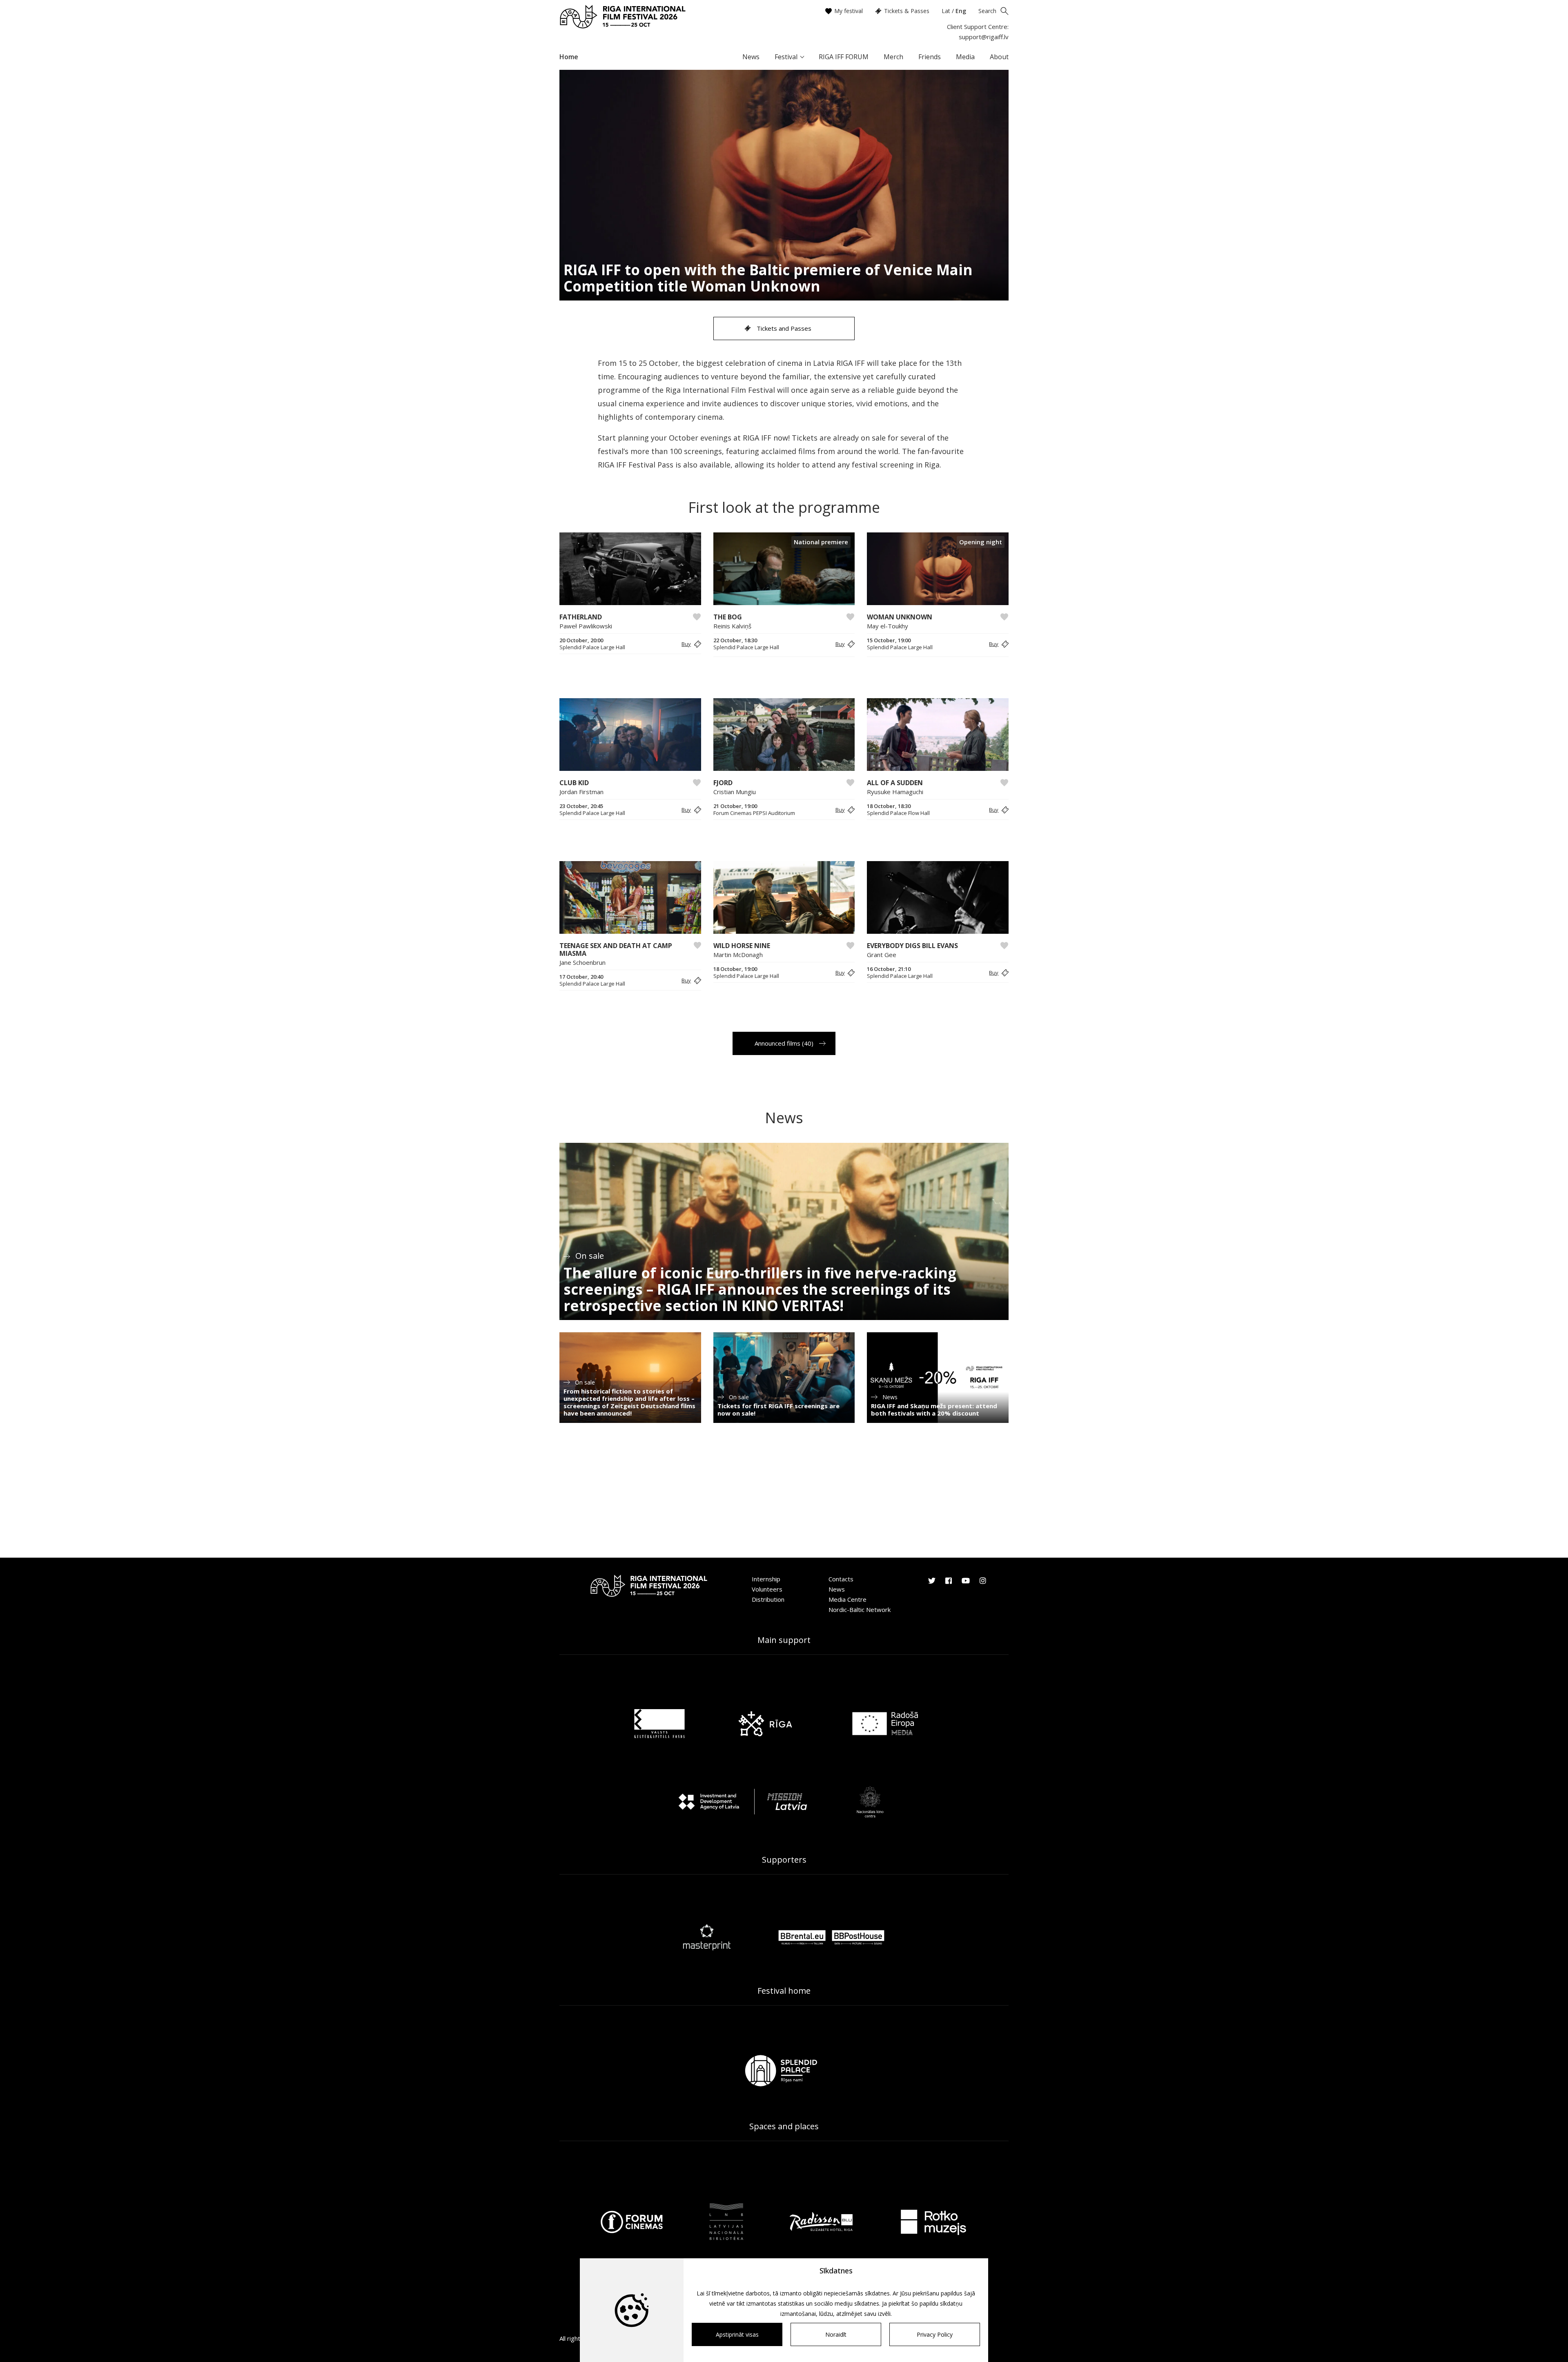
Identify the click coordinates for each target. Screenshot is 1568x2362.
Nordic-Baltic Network (860, 1610)
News (751, 57)
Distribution (768, 1599)
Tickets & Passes (907, 11)
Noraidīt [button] (836, 2334)
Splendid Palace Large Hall (592, 647)
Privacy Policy (935, 2334)
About (999, 57)
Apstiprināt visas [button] (737, 2334)
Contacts (841, 1579)
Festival (786, 57)
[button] (690, 644)
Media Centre (847, 1599)
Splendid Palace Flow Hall (898, 813)
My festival (849, 11)
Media (965, 57)
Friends (930, 57)
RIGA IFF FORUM (844, 57)
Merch (893, 57)
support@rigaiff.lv (984, 37)
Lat (946, 11)
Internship (766, 1579)
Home (569, 57)
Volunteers (767, 1589)
